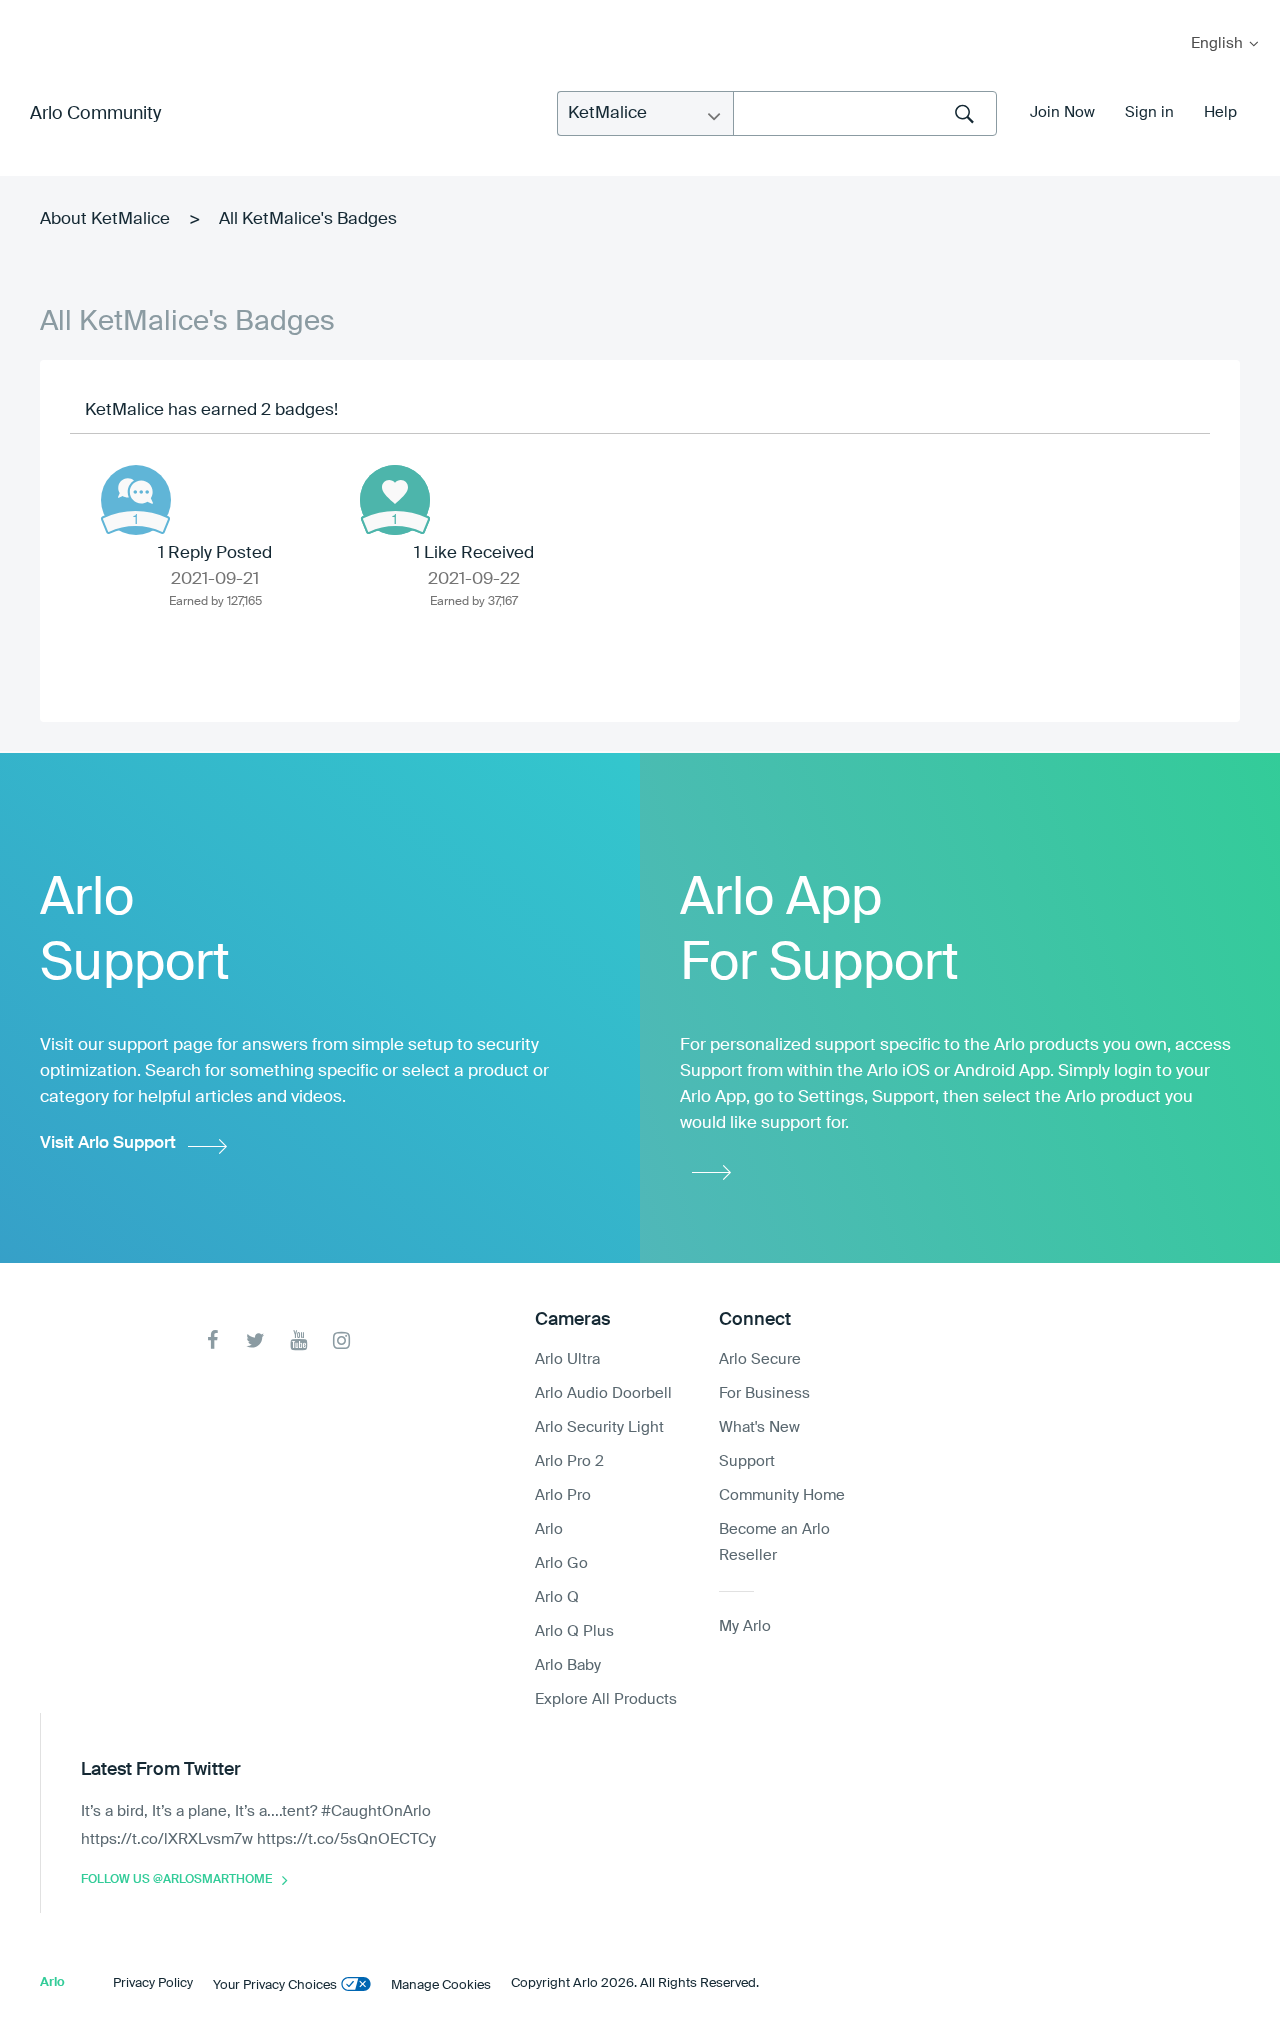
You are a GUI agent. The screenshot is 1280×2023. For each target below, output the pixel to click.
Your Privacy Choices (275, 1985)
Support (747, 1461)
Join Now (1062, 112)
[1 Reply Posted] (136, 500)
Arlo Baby (568, 1665)
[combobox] (865, 113)
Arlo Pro (563, 1495)
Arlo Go (561, 1563)
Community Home (782, 1495)
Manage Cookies (441, 1985)
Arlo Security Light (599, 1427)
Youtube (298, 1340)
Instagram (341, 1340)
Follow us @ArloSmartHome (176, 1880)
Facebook (212, 1340)
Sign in (1149, 112)
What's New (759, 1427)
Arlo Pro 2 (569, 1461)
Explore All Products (606, 1699)
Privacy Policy (153, 1983)
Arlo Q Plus (574, 1631)
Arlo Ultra (567, 1359)
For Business (764, 1393)
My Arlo (29, 12)
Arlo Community (95, 114)
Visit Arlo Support (108, 1143)
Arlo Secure (760, 1359)
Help (1220, 112)
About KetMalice (105, 219)
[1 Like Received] (395, 500)
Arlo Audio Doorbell (603, 1393)
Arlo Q (557, 1597)
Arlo (549, 1529)
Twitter (255, 1340)
